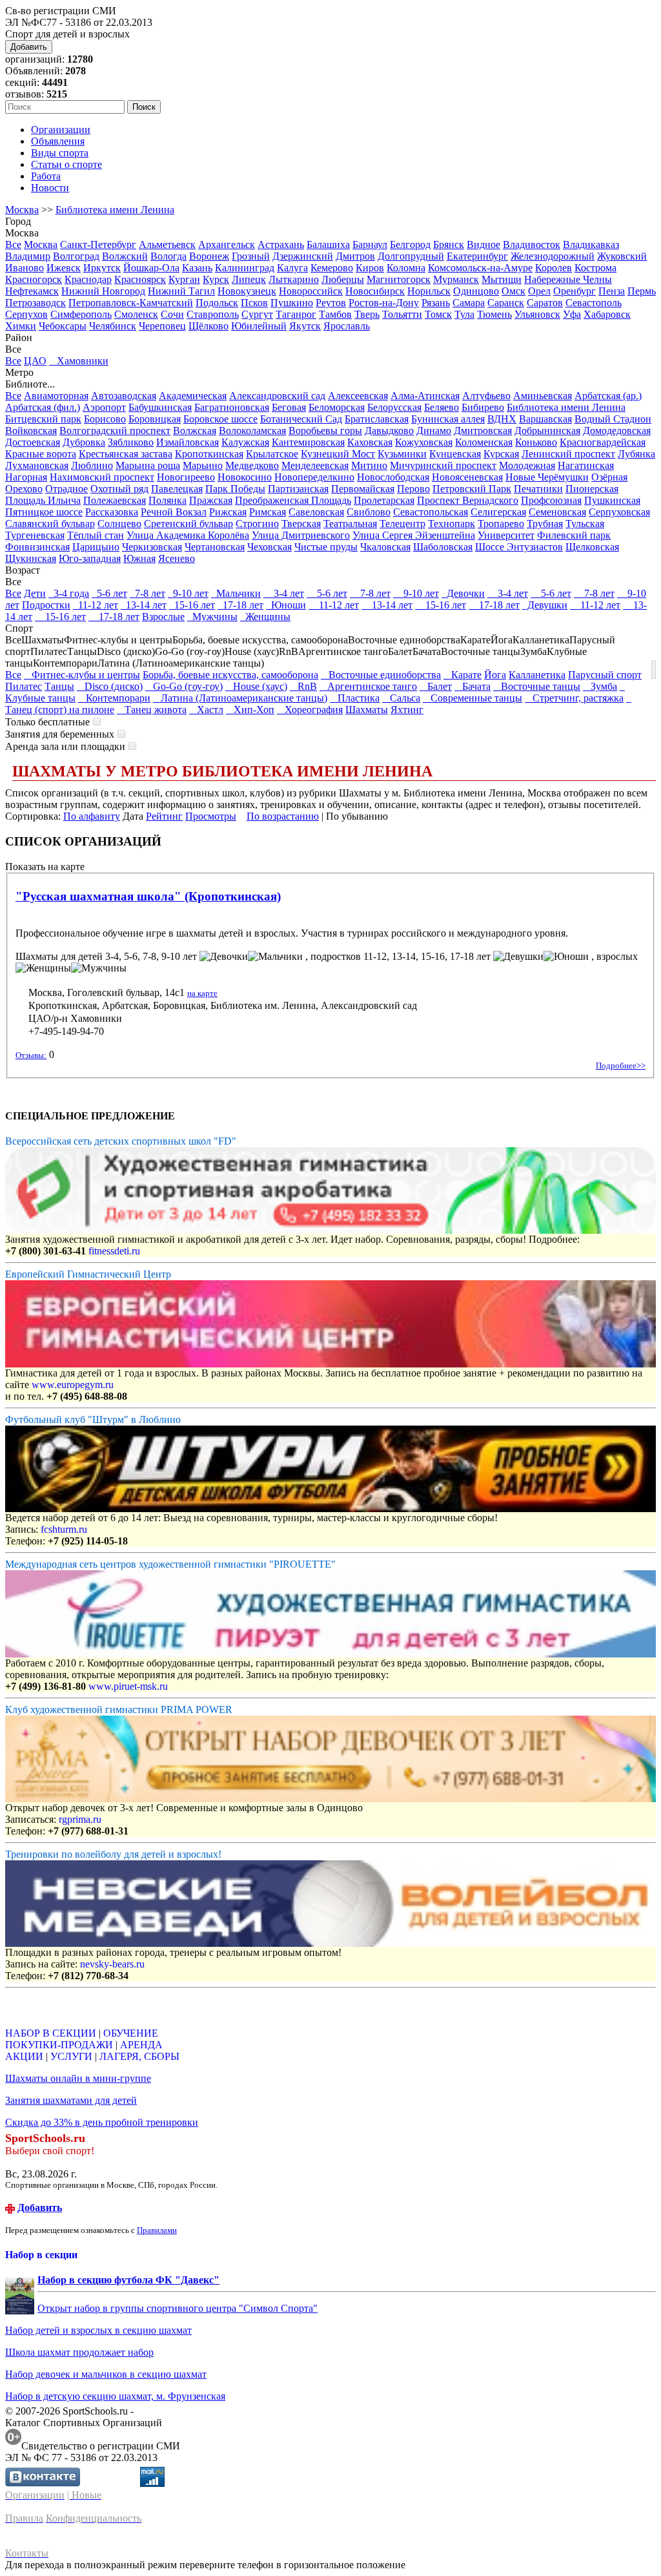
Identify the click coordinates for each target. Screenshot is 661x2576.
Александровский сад (277, 396)
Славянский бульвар (50, 524)
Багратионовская (232, 407)
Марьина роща (148, 465)
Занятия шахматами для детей (71, 2100)
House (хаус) (256, 686)
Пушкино (292, 303)
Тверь (367, 314)
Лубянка (636, 454)
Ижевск (64, 268)
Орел (539, 291)
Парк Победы (235, 489)
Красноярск (140, 279)
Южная (139, 558)
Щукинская (31, 558)
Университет (506, 535)
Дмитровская (483, 431)
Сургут (257, 314)
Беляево (442, 407)
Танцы (59, 686)
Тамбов (335, 314)
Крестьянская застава (126, 454)
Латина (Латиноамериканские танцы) (240, 698)
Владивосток (532, 244)
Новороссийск (311, 291)
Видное (483, 244)
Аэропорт (104, 407)
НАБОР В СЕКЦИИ (51, 2033)
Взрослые (163, 617)
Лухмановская (37, 465)
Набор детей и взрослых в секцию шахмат (98, 2330)
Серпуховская (619, 512)
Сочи (172, 314)
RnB (303, 686)
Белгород (410, 244)
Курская (501, 454)
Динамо (434, 431)
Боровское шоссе (220, 419)
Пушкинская (612, 500)
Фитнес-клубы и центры (82, 675)
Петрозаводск (36, 303)
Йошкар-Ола (151, 268)
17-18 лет (240, 605)
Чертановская (215, 547)
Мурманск (456, 279)
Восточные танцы (537, 686)
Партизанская (298, 489)
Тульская (585, 524)
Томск (438, 314)
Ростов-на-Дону (384, 303)
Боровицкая (155, 419)
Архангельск (227, 244)
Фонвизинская (37, 547)
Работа (46, 176)
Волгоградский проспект (115, 431)
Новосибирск (375, 291)
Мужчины (212, 617)
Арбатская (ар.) (608, 396)
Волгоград (76, 256)
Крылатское (272, 454)
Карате (463, 675)
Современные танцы (473, 698)
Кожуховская (424, 442)
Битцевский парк (43, 419)
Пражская (211, 500)
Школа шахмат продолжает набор (79, 2352)
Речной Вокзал (174, 512)
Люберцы (343, 279)
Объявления (58, 141)
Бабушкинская (160, 407)
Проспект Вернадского (468, 500)
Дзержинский (303, 256)
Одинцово (476, 291)
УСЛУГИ (71, 2056)
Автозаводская (124, 396)
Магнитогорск (399, 279)
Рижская (228, 512)
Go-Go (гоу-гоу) (184, 686)
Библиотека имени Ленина (115, 210)
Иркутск (102, 268)
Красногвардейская (603, 442)
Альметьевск (167, 244)
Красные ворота (41, 454)
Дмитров (355, 256)
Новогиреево (186, 477)
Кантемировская (308, 442)
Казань (197, 268)
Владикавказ (591, 244)
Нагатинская (586, 465)
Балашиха (328, 244)
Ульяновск (537, 314)
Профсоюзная (551, 500)
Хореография (310, 710)
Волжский (125, 256)
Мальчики (236, 593)
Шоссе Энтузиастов (519, 547)
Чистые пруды (326, 547)
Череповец (162, 326)
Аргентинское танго (368, 686)
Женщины (265, 617)
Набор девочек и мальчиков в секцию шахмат (106, 2374)
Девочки (463, 593)
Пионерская (592, 489)
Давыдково (389, 431)
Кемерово (332, 268)
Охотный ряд (119, 489)
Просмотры (211, 816)
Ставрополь (213, 314)
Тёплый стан (96, 535)
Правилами (157, 2230)
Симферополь (81, 314)
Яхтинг (407, 710)
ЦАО (35, 361)
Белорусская (394, 407)
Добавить (29, 47)
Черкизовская (152, 547)
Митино (369, 465)
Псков (254, 303)
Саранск (506, 303)
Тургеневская (35, 535)
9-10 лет (188, 593)
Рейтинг (164, 816)
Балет (436, 686)
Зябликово (131, 442)
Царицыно (96, 547)
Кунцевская (455, 454)
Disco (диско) (110, 686)
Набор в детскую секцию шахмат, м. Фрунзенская (115, 2396)
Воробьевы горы (325, 431)
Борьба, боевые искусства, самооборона (230, 675)
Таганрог (296, 314)
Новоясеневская (467, 477)
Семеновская (557, 512)
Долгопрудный (411, 256)
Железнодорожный (553, 256)
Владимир (28, 256)
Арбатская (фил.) (43, 407)
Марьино (203, 465)
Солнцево (119, 524)
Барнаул (370, 244)
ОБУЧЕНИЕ (131, 2033)
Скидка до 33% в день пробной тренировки (102, 2122)
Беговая (289, 407)
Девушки (545, 605)
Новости (50, 188)
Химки (21, 326)
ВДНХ (502, 419)
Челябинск (113, 326)
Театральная (350, 524)
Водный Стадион (613, 419)
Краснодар (88, 279)
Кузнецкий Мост (338, 454)
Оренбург (575, 291)
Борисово (105, 419)
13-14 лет (144, 605)
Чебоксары (63, 326)
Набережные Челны (568, 279)
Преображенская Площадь (293, 500)
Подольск (217, 303)
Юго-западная (90, 558)
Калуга (292, 268)
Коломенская (484, 442)
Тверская (301, 524)
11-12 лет (96, 605)
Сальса (401, 698)
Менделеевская (315, 465)
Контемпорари (114, 698)
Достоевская (33, 442)
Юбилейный (259, 326)
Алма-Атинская (425, 396)
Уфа (572, 314)
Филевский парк (574, 535)
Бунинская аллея (448, 419)
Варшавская (545, 419)
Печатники (538, 489)
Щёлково (208, 326)
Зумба (600, 686)
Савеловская (316, 512)
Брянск (449, 244)
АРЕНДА (141, 2045)
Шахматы (367, 710)
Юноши (286, 605)
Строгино (257, 524)
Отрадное (66, 489)
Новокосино (245, 477)
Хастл (206, 710)
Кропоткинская (209, 454)
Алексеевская (358, 396)
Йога (495, 675)
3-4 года (69, 593)
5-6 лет (109, 593)
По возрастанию (283, 816)
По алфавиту (92, 816)
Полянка (168, 500)
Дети (35, 593)
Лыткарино (294, 279)
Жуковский (622, 256)
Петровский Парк (472, 489)
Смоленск (136, 314)
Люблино (92, 465)
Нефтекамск (32, 291)
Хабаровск (607, 314)
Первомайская (363, 489)
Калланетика (537, 675)
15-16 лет (192, 605)
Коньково (536, 442)
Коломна (406, 268)
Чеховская (269, 547)
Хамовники (79, 361)
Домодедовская (617, 431)
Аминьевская (543, 396)
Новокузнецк (247, 291)
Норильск (429, 291)
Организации (61, 130)
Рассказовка (112, 512)
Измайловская (188, 442)
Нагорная (26, 477)
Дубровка (84, 442)
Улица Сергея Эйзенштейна (414, 535)
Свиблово (369, 512)
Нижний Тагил (181, 291)
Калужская (245, 442)
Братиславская (377, 419)
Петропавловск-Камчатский (131, 303)
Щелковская (592, 547)
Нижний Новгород (103, 291)
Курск (216, 279)
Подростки (46, 605)
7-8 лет (147, 593)
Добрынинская (547, 431)
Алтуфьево (486, 396)
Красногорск (34, 279)
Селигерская (498, 512)
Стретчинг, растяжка (574, 698)
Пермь (642, 291)
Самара (469, 303)
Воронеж (209, 256)
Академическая (193, 396)
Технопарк (452, 524)
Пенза (612, 291)
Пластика (355, 698)
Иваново (25, 268)
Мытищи (502, 279)
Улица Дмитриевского (301, 535)
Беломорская (337, 407)
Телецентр (402, 524)
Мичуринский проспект (443, 465)
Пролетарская (384, 500)
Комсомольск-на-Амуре (480, 268)
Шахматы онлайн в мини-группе (78, 2078)
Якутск (305, 326)
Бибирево (483, 407)
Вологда (168, 256)
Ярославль (347, 326)
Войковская (31, 431)
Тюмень (494, 314)
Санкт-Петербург (98, 244)
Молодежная (527, 465)
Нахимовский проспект (102, 477)
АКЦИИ (24, 2056)
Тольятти (402, 314)
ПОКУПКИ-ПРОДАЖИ (59, 2045)
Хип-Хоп (250, 710)
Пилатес (24, 686)
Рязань (436, 303)
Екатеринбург (477, 256)
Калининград (245, 268)
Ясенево (177, 558)
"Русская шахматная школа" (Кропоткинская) (148, 896)
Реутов (331, 303)
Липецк (249, 279)
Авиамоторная (56, 396)
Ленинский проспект (568, 454)
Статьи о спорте (66, 164)
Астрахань (281, 244)
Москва (22, 210)
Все (13, 244)
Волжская (195, 431)
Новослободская (393, 477)
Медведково (252, 465)
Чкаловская (385, 547)
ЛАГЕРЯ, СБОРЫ (139, 2056)
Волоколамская (252, 431)
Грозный (251, 256)
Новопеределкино (314, 477)
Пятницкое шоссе (44, 512)
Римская (268, 512)
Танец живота (152, 710)
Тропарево (501, 524)
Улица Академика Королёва (188, 535)
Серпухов (26, 314)
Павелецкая (177, 489)
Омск (514, 291)
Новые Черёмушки (547, 477)
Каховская (370, 442)
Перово (413, 489)
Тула (464, 314)
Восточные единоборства (381, 675)
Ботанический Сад (301, 419)
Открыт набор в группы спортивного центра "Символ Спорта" (178, 2308)
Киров (370, 268)
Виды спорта (60, 153)
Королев (554, 268)
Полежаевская (115, 500)
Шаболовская (443, 547)
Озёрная (609, 477)
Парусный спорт (605, 675)
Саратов (545, 303)
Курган (184, 279)
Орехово (24, 489)
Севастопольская (431, 512)
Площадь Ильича (43, 500)
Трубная (545, 524)
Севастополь (594, 303)
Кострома (595, 268)
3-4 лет (284, 593)
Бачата (473, 686)
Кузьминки (402, 454)
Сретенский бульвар (188, 524)
